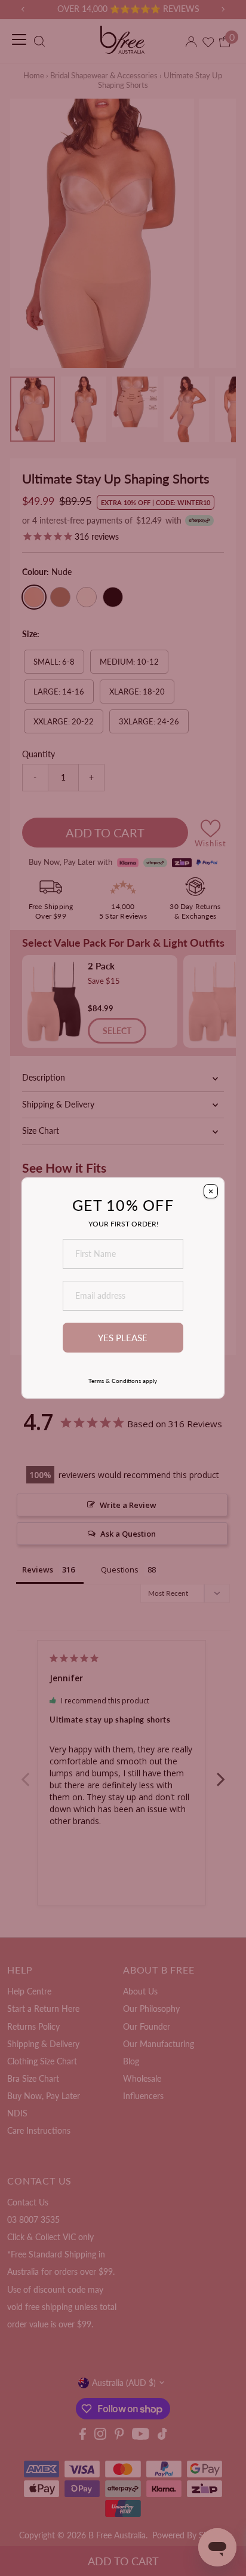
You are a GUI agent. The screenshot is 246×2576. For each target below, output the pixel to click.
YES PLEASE (123, 1338)
